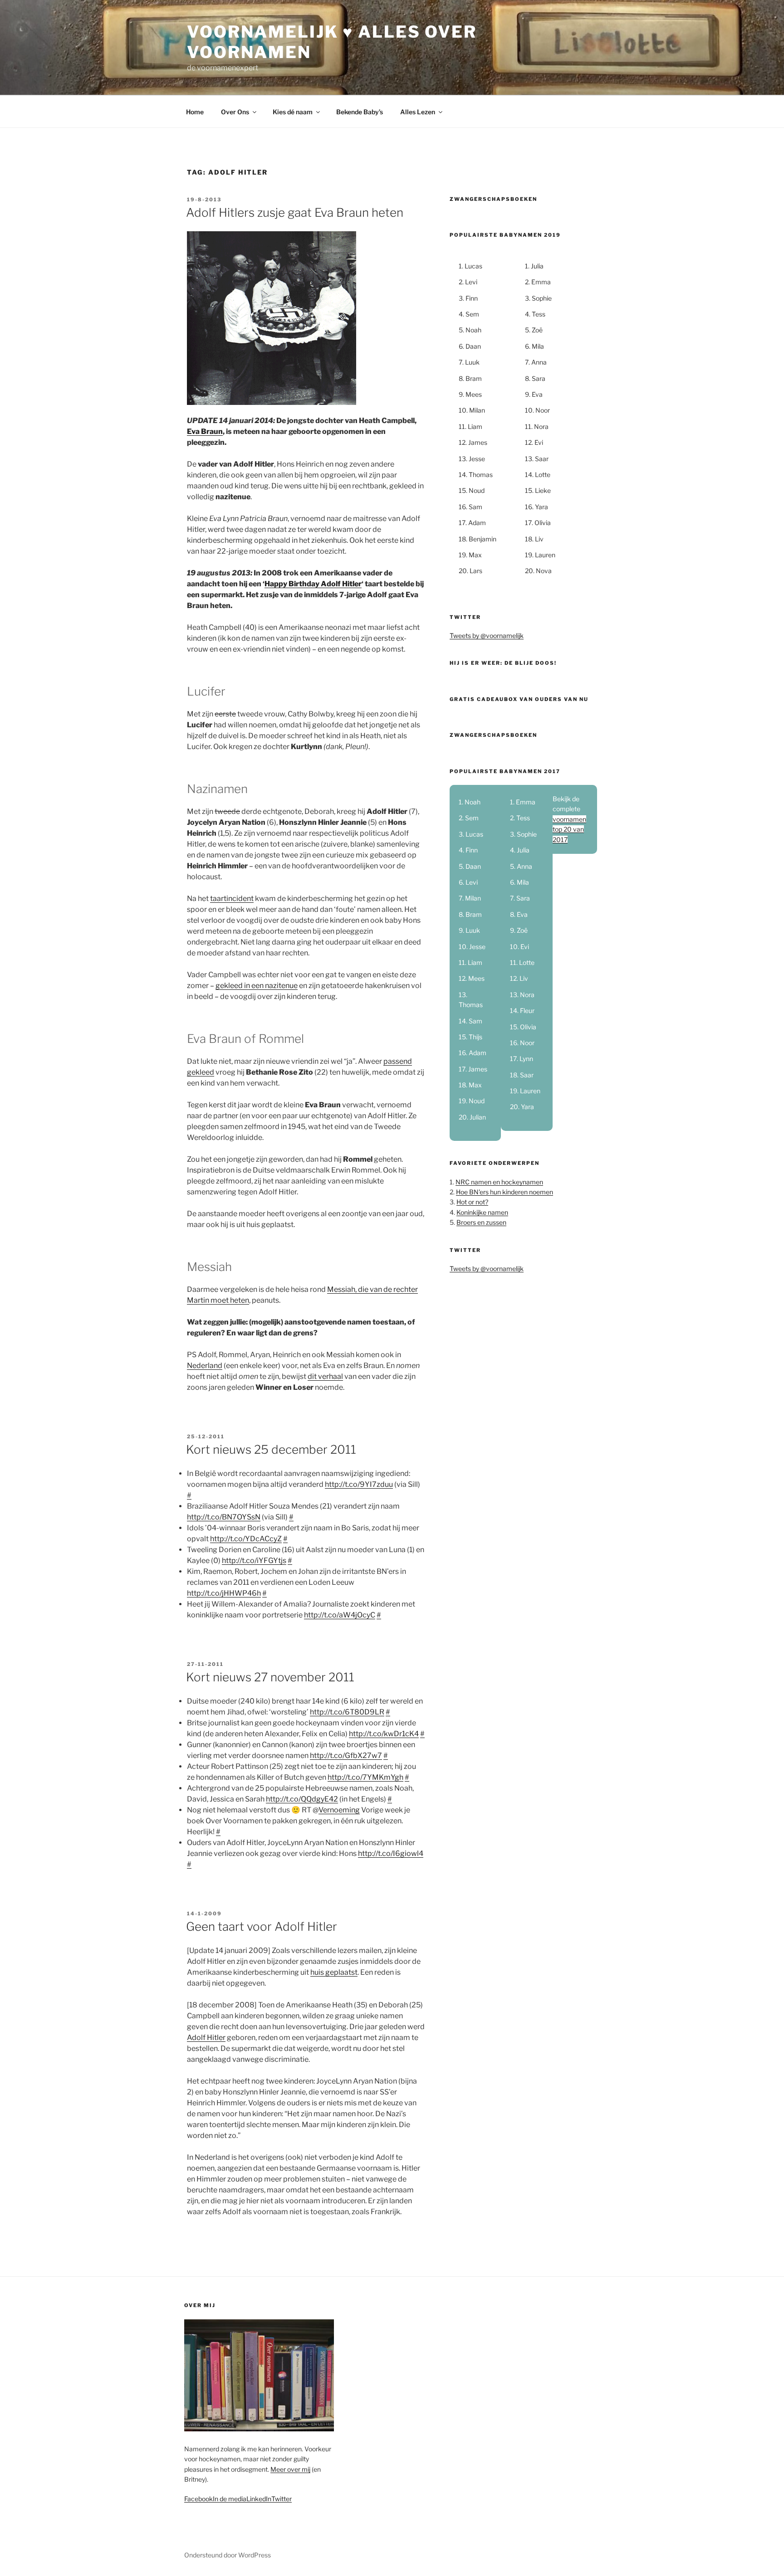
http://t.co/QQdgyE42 (302, 1799)
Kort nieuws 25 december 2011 (271, 1449)
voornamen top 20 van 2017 (569, 829)
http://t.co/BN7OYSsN (224, 1517)
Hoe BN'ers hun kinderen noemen (505, 1192)
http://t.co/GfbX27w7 (346, 1755)
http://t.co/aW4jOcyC (340, 1615)
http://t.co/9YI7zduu (359, 1484)
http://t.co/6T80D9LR (347, 1712)
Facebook (198, 2499)
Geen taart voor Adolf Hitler (262, 1926)
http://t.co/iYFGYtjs (254, 1561)
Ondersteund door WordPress (228, 2555)
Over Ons (235, 112)
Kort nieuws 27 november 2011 (270, 1677)
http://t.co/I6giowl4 (391, 1853)
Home (195, 112)
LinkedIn (259, 2499)
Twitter (282, 2499)
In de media (230, 2499)
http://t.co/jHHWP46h (224, 1593)
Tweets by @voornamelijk (487, 635)
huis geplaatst (334, 1972)
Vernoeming (339, 1810)
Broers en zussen (481, 1222)
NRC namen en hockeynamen (499, 1182)
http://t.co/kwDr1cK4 (384, 1734)
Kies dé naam (293, 112)
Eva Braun (205, 431)
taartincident (232, 898)
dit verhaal (325, 1376)
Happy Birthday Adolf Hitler (313, 584)
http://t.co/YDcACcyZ (246, 1539)
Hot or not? (472, 1202)
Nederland (205, 1366)
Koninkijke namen (482, 1212)
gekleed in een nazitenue (257, 986)
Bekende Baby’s (360, 112)
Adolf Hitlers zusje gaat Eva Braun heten (295, 212)
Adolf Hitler (206, 2038)
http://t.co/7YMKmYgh (365, 1777)
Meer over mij (290, 2469)
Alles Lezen (418, 112)
